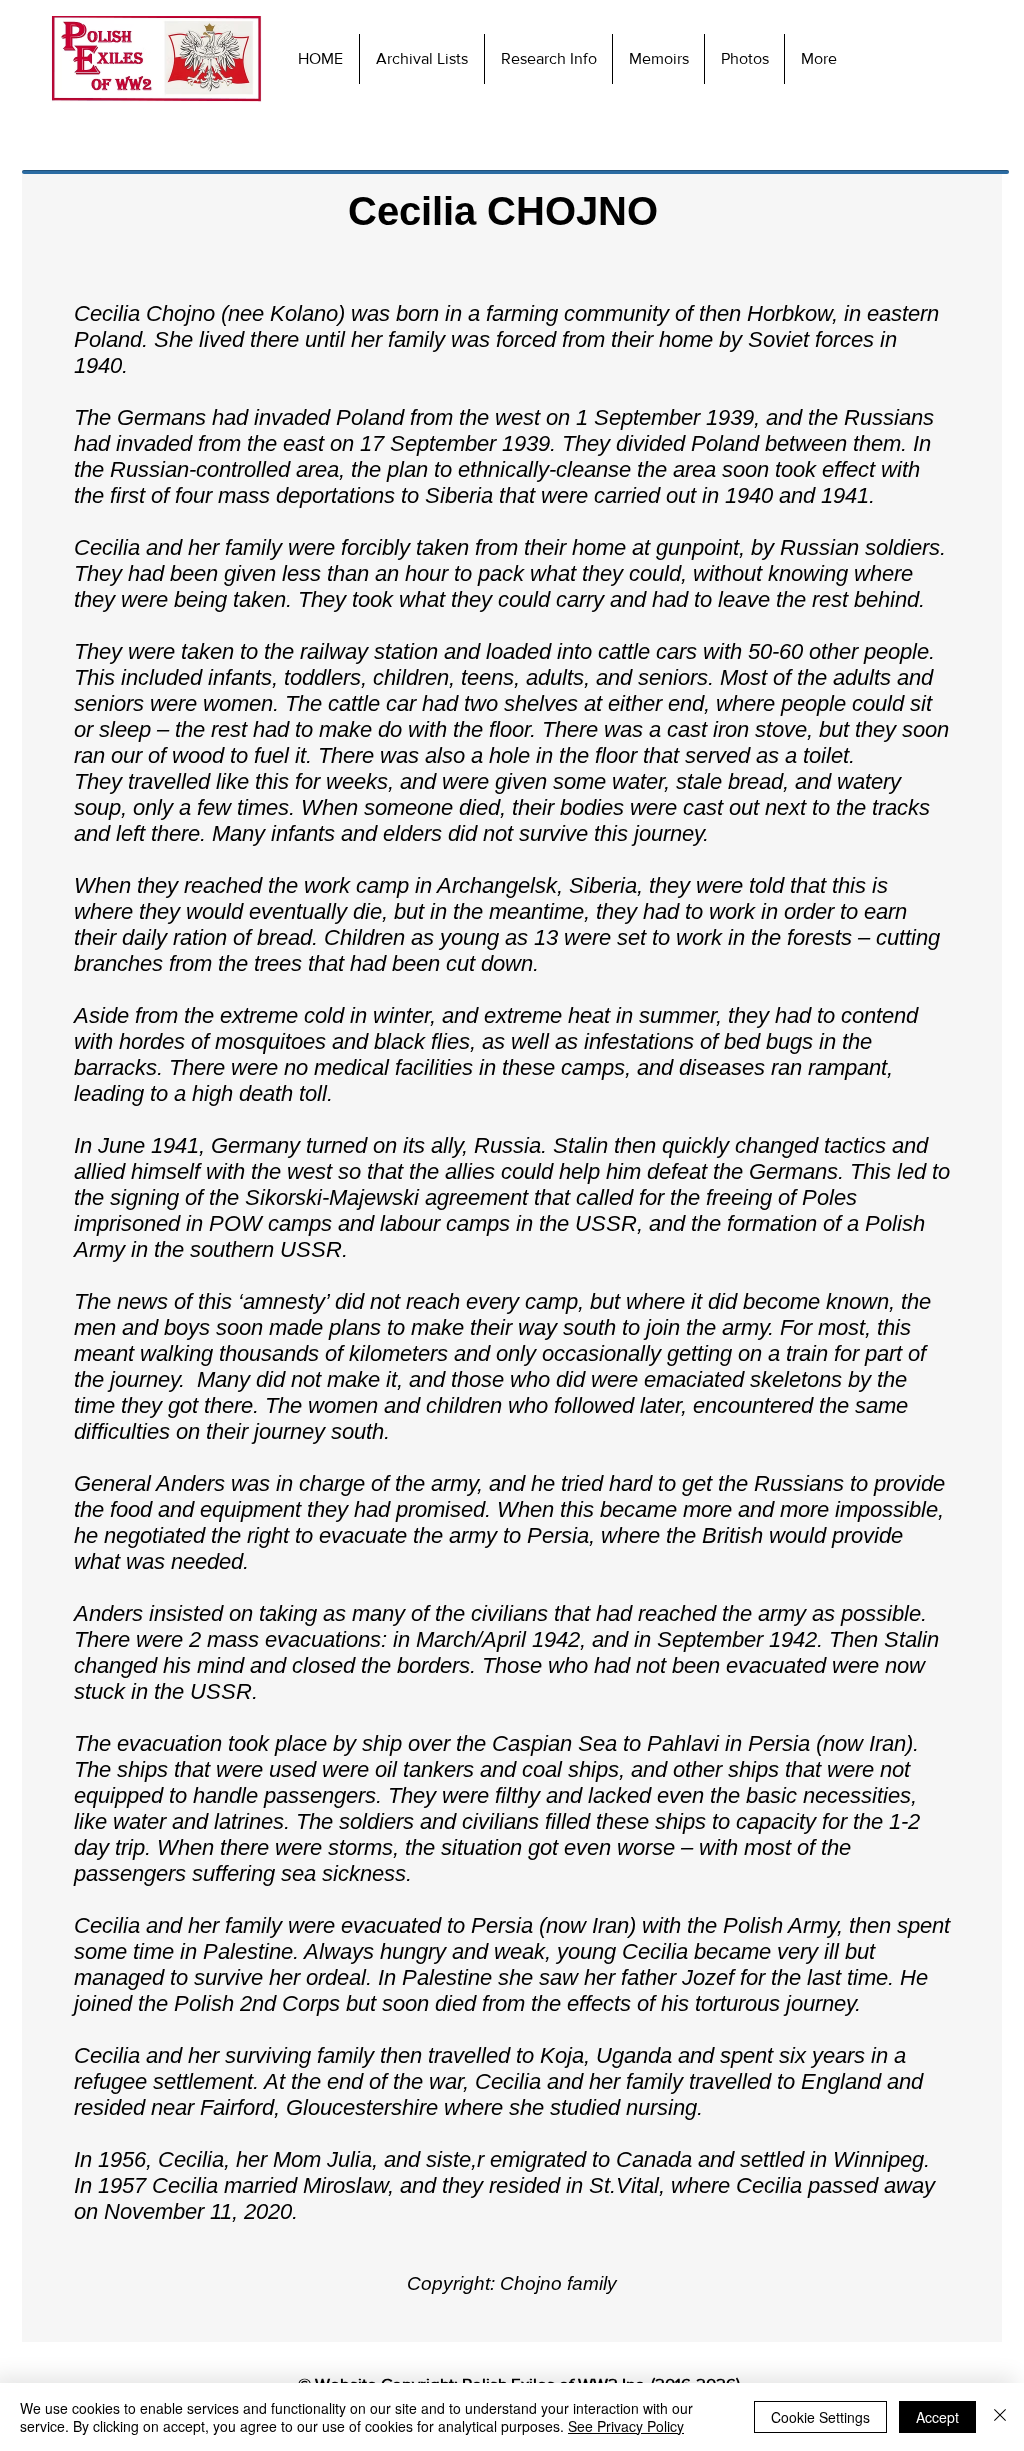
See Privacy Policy (626, 2426)
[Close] (1000, 2417)
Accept (937, 2417)
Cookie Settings (820, 2417)
